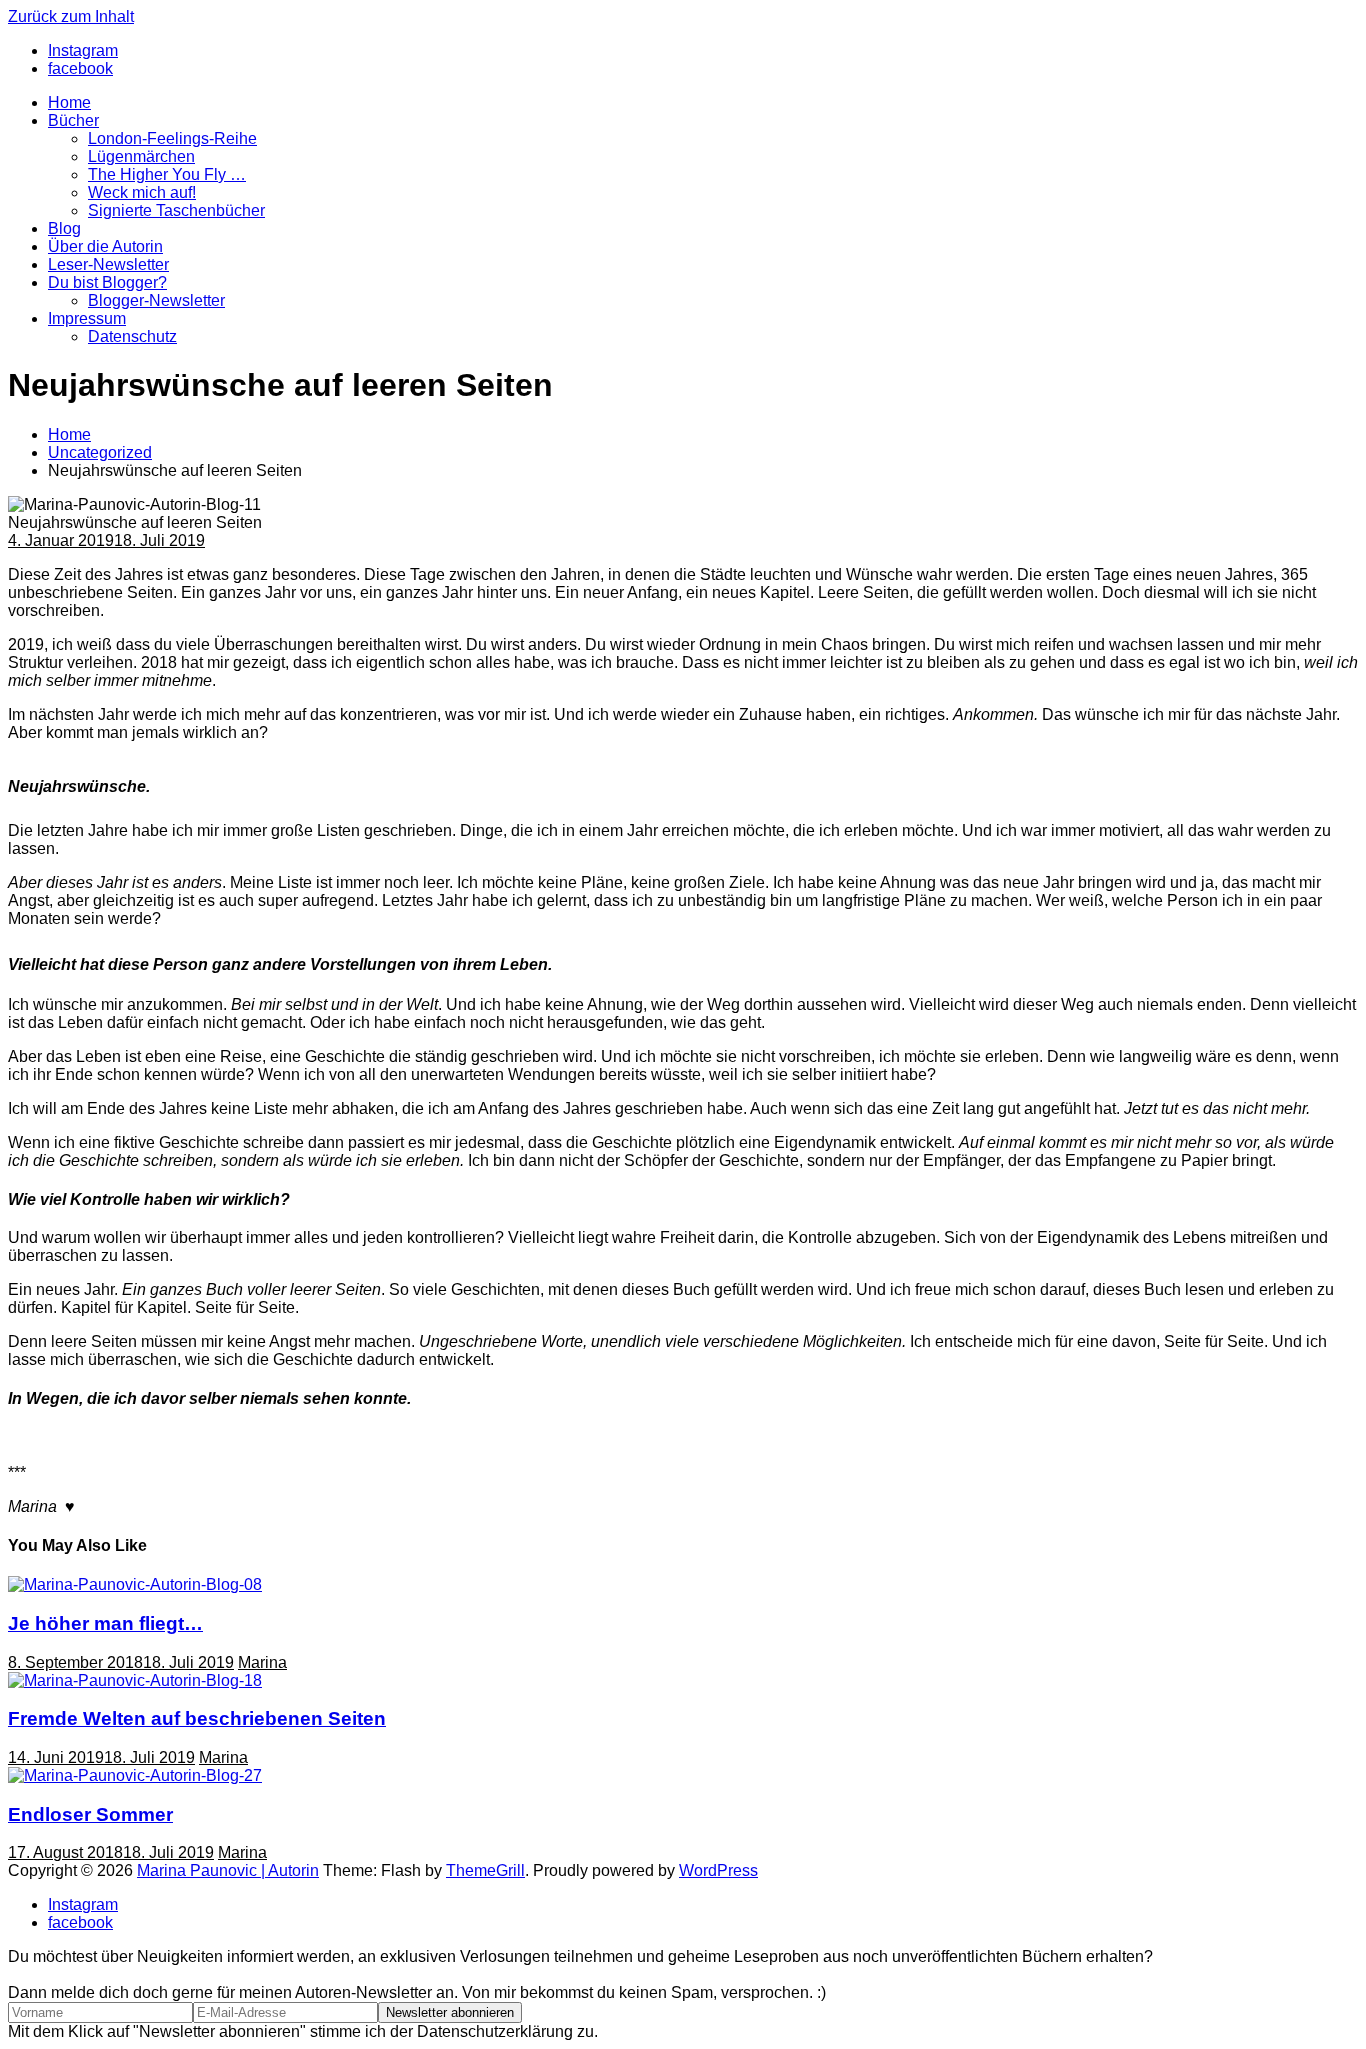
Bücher (73, 120)
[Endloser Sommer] (135, 1775)
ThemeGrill (485, 1870)
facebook (80, 1922)
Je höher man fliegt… (105, 1623)
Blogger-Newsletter (156, 300)
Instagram (83, 1904)
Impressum (87, 318)
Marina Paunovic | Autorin (228, 1870)
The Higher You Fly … (167, 174)
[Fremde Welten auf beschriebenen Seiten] (135, 1680)
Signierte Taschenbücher (176, 210)
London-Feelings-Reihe (172, 138)
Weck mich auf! (142, 192)
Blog (64, 228)
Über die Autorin (105, 246)
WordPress (718, 1870)
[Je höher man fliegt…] (135, 1584)
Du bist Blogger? (107, 282)
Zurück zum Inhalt (71, 16)
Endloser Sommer (90, 1814)
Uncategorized (100, 452)
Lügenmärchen (141, 156)
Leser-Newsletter (108, 264)
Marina (262, 1662)
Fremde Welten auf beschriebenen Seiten (197, 1718)
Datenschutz (132, 336)
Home (69, 102)
